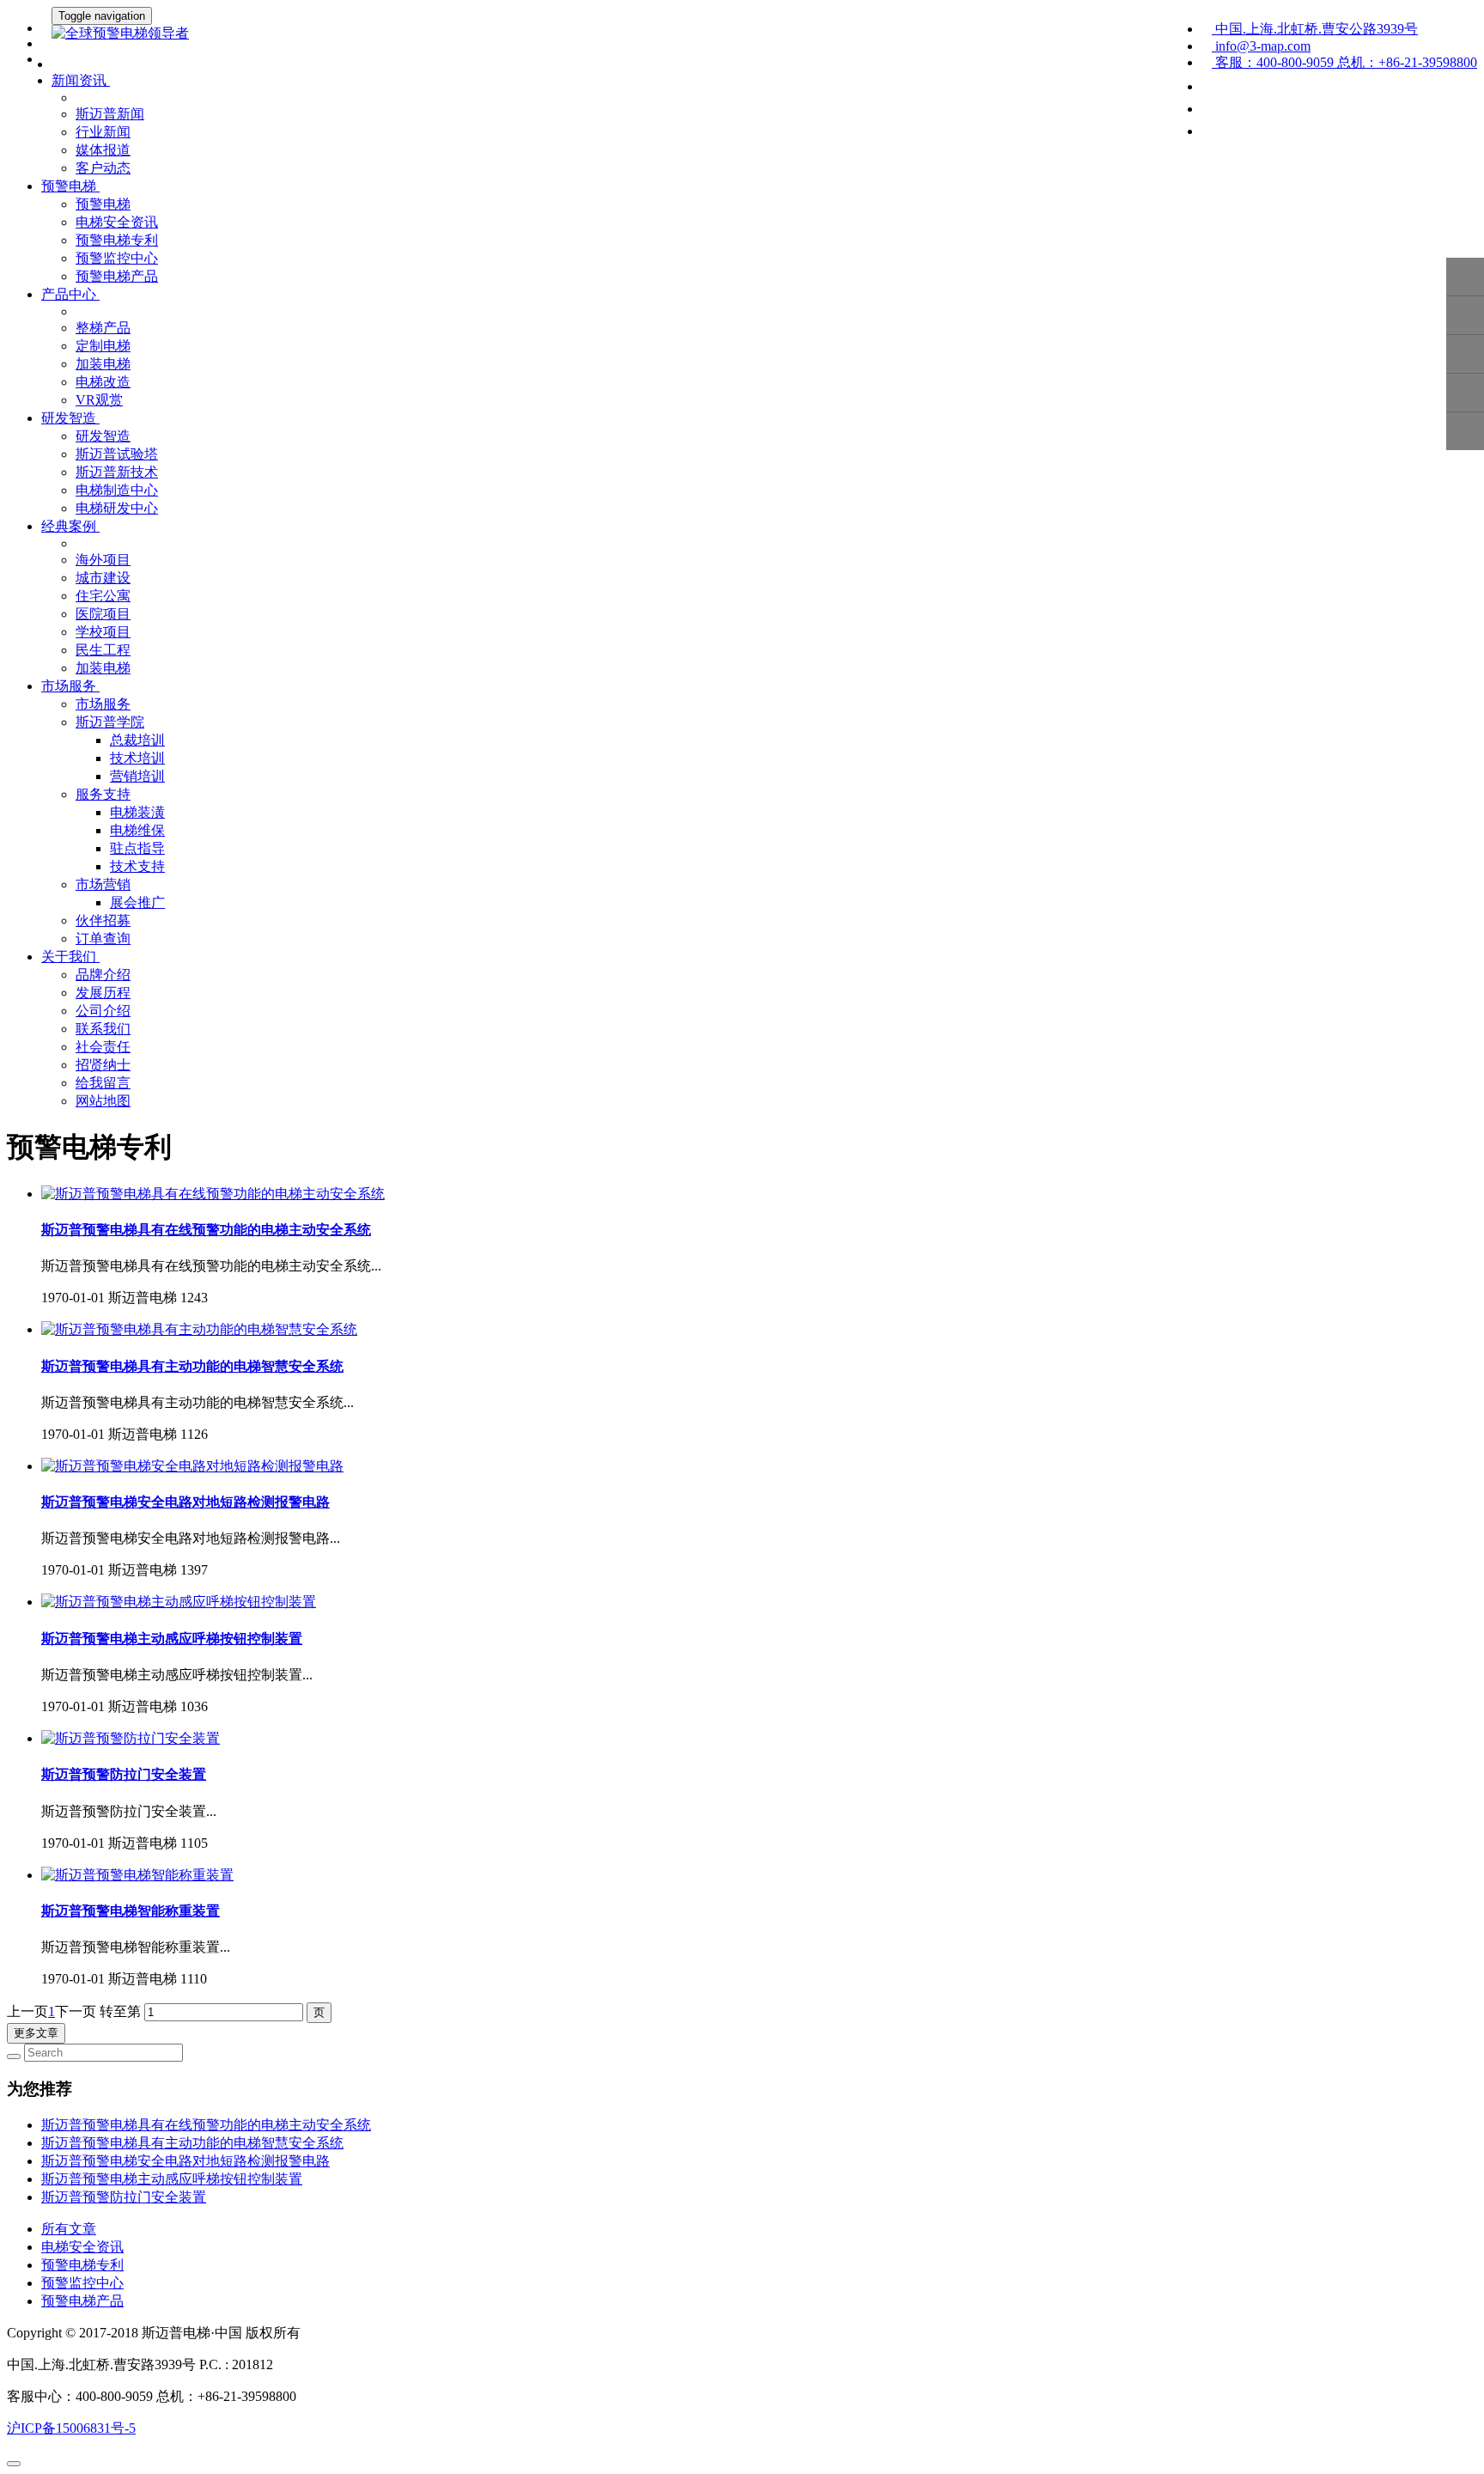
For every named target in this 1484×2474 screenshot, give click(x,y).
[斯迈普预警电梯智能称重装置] (137, 1875)
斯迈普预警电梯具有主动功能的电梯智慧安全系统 (192, 1366)
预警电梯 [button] (70, 186)
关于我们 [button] (70, 957)
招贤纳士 (103, 1065)
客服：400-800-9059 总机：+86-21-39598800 (1344, 62)
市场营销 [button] (103, 884)
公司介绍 (103, 1011)
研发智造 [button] (70, 418)
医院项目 (103, 614)
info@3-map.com (1261, 46)
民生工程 (103, 650)
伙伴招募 (103, 920)
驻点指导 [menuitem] (137, 848)
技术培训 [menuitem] (137, 758)
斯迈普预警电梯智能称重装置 (131, 1911)
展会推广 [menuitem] (137, 902)
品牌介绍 (103, 975)
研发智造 (103, 436)
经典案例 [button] (70, 526)
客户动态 (103, 168)
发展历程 (103, 993)
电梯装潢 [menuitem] (137, 812)
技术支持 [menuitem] (137, 866)
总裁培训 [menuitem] (137, 740)
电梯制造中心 (117, 490)
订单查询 (103, 938)
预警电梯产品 (117, 276)
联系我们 (103, 1029)
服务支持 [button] (103, 794)
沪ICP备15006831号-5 (71, 2428)
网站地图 (103, 1101)
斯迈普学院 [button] (110, 722)
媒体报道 (103, 150)
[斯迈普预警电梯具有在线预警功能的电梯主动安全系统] (213, 1194)
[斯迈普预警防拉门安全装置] (131, 1738)
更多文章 (36, 2033)
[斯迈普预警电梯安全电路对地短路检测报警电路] (192, 1466)
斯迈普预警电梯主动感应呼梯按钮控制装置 (172, 1639)
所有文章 (69, 2229)
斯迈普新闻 (110, 114)
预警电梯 (103, 204)
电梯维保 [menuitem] (137, 830)
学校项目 (103, 632)
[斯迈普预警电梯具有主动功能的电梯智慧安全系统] (199, 1329)
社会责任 (103, 1047)
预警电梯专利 (117, 240)
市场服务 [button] (70, 686)
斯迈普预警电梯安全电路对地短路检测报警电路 (185, 1502)
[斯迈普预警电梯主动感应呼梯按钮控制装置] (179, 1602)
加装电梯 (103, 364)
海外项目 (103, 560)
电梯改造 (103, 382)
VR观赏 (99, 400)
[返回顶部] (1465, 431)
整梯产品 (103, 328)
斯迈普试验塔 (117, 454)
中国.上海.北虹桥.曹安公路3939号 (1315, 29)
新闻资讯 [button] (81, 80)
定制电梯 (103, 346)
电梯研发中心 (117, 508)
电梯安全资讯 (117, 222)
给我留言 (103, 1083)
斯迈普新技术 (117, 472)
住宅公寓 (103, 596)
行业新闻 (103, 132)
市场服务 (103, 704)
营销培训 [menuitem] (137, 776)
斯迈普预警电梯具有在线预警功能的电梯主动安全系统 (206, 1230)
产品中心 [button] (70, 294)
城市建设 (103, 578)
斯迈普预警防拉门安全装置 (124, 1774)
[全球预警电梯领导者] (742, 34)
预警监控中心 (117, 258)
